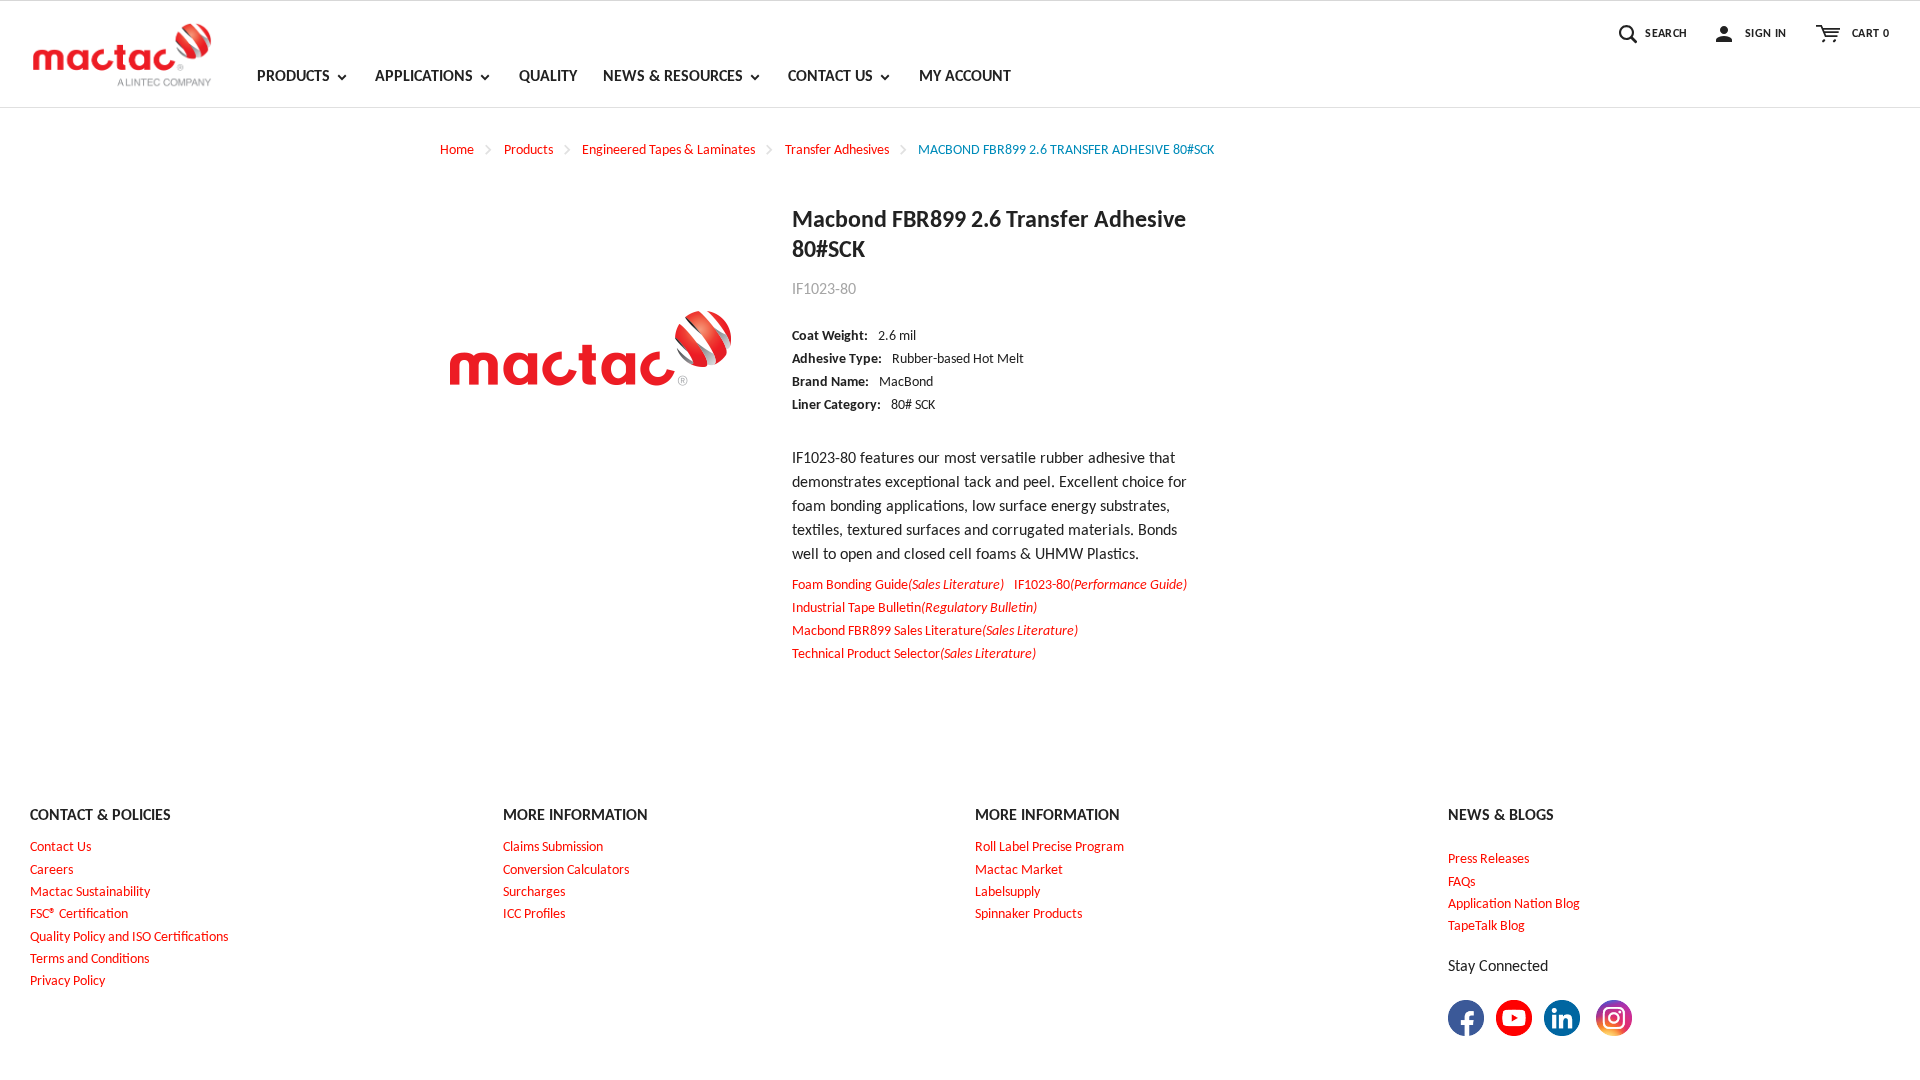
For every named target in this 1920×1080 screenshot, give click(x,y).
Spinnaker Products (1028, 914)
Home (457, 150)
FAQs (1461, 882)
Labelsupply (1007, 892)
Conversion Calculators (566, 870)
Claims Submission (553, 847)
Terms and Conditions (89, 959)
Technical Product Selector (914, 654)
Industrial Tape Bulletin (914, 608)
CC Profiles (536, 914)
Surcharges (534, 892)
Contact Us (60, 847)
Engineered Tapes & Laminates (668, 150)
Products (528, 150)
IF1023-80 (1100, 585)
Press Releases (1488, 859)
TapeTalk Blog (1486, 926)
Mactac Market (1019, 870)
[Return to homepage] (122, 46)
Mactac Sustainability (90, 892)
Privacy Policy (67, 981)
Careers (51, 870)
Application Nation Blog (1514, 904)
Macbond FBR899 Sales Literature (935, 631)
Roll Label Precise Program (1049, 847)
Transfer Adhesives (837, 150)
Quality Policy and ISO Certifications (129, 937)
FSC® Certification (79, 914)
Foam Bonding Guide (898, 585)
